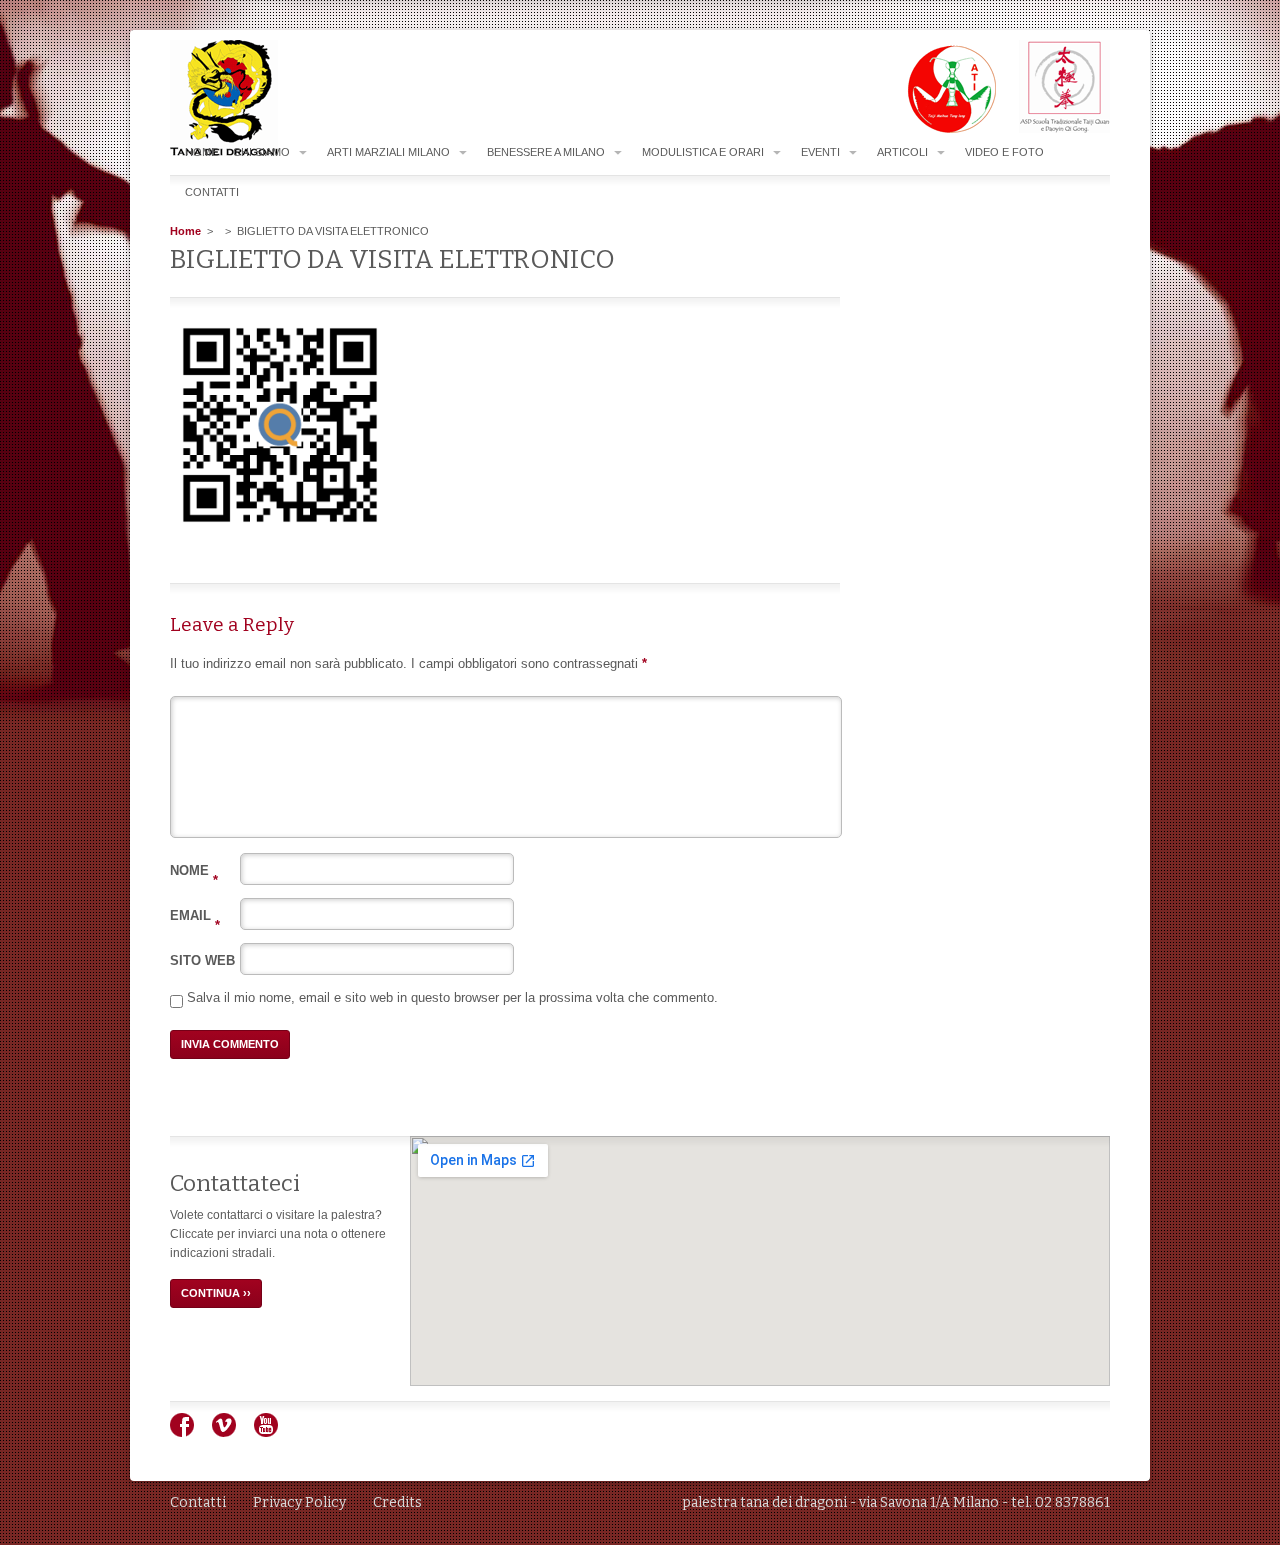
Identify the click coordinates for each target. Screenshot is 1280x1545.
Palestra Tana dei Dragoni (264, 98)
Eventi (820, 152)
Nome (194, 870)
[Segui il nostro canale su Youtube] (273, 1433)
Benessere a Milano (546, 152)
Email (195, 915)
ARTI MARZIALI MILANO (388, 152)
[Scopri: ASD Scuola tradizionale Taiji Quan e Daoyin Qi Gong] (1054, 129)
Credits (397, 1502)
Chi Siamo (261, 152)
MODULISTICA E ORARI (703, 152)
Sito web (202, 960)
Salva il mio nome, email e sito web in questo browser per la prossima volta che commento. (452, 997)
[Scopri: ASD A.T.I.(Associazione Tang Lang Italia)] (941, 129)
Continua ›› (216, 1293)
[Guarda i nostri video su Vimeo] (231, 1433)
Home (201, 152)
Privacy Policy (299, 1502)
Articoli (902, 152)
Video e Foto (1004, 152)
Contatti (212, 192)
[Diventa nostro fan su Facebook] (189, 1433)
